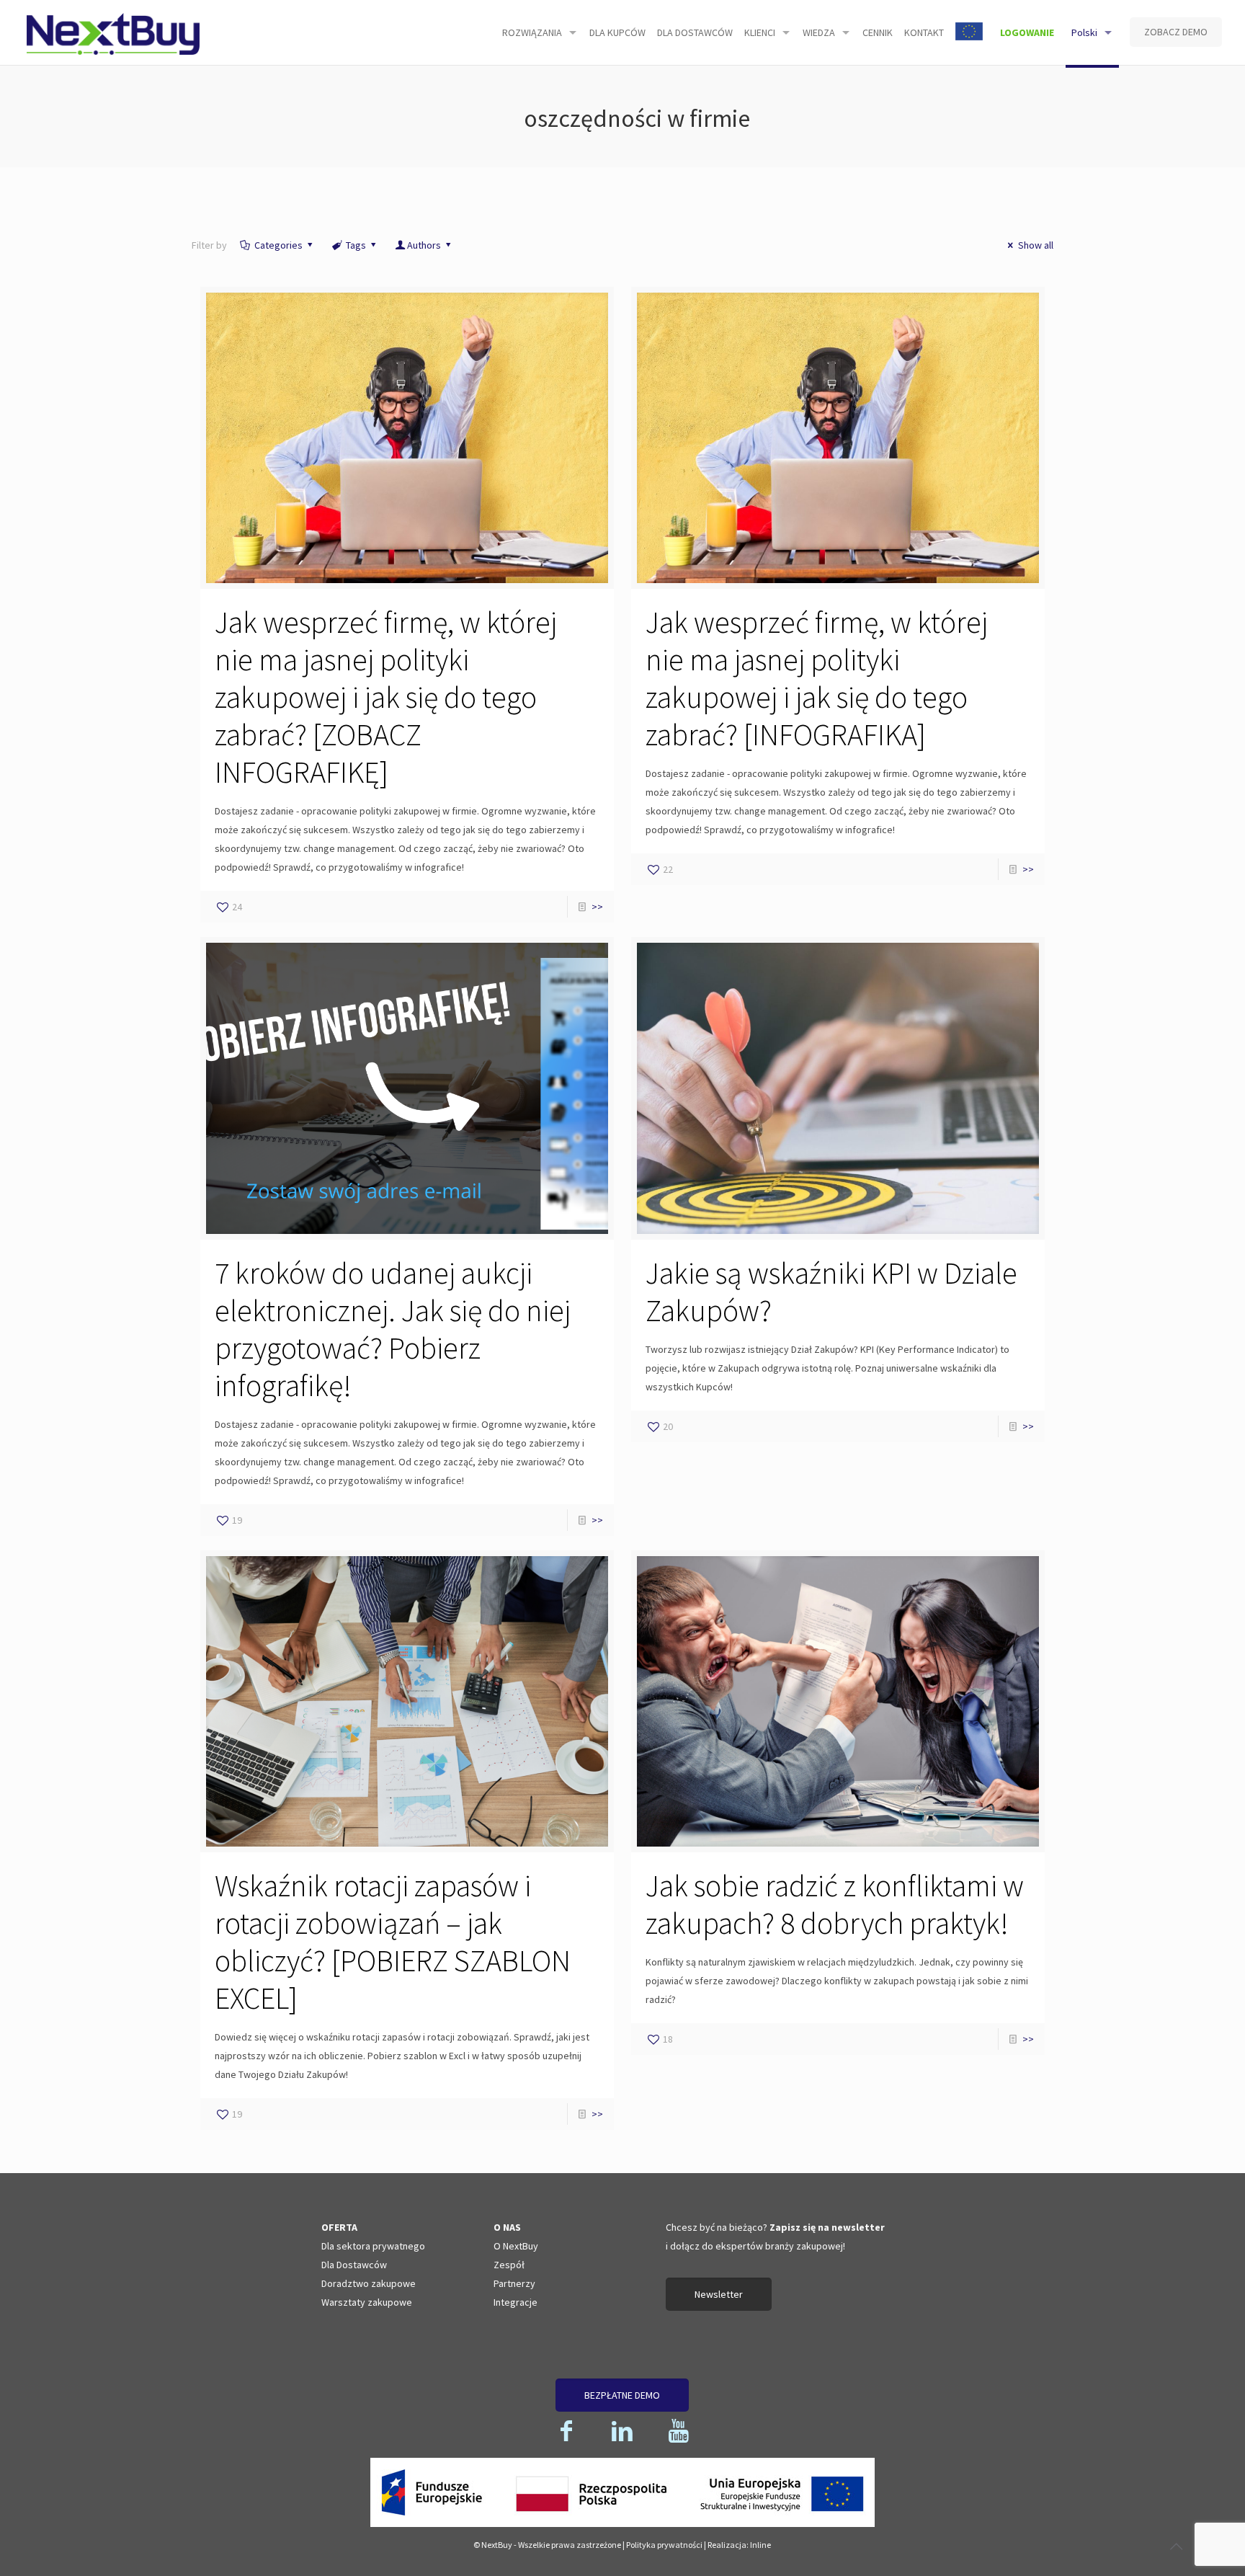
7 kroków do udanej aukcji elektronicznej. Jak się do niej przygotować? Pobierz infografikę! (393, 1329)
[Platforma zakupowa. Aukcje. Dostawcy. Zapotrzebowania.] (113, 32)
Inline (760, 2545)
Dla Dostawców (354, 2265)
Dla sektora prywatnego (373, 2246)
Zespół (509, 2265)
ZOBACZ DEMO (1176, 32)
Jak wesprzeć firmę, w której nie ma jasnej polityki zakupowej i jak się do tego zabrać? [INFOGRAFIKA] (817, 678)
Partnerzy (514, 2283)
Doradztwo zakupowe (369, 2283)
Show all (1036, 245)
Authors (424, 245)
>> (597, 907)
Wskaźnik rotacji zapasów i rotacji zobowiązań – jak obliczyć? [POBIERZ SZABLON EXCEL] (393, 1942)
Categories (278, 245)
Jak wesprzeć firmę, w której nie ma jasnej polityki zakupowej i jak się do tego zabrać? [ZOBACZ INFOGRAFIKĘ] (386, 697)
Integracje (516, 2302)
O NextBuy (516, 2246)
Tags (356, 245)
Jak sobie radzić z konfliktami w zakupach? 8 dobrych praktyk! (835, 1904)
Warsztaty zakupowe (367, 2302)
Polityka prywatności (664, 2545)
